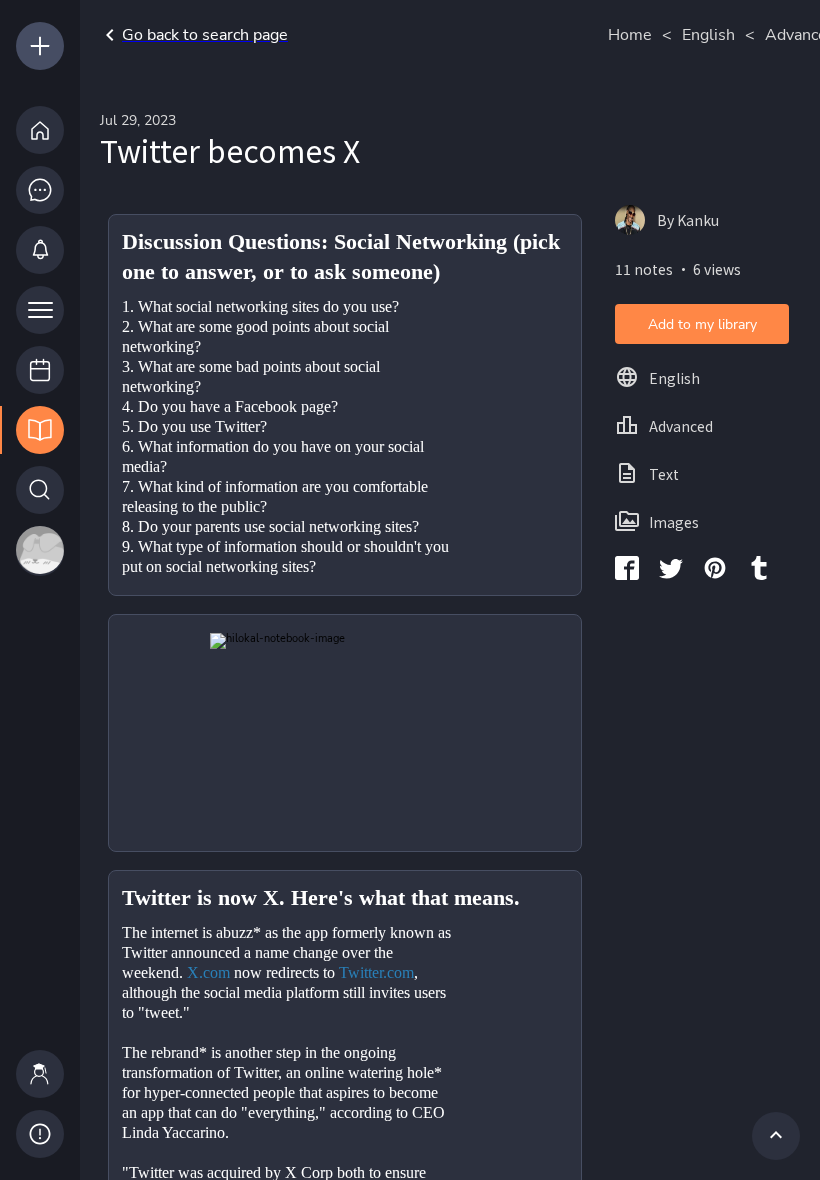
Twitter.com (376, 972)
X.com (208, 972)
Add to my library (702, 324)
